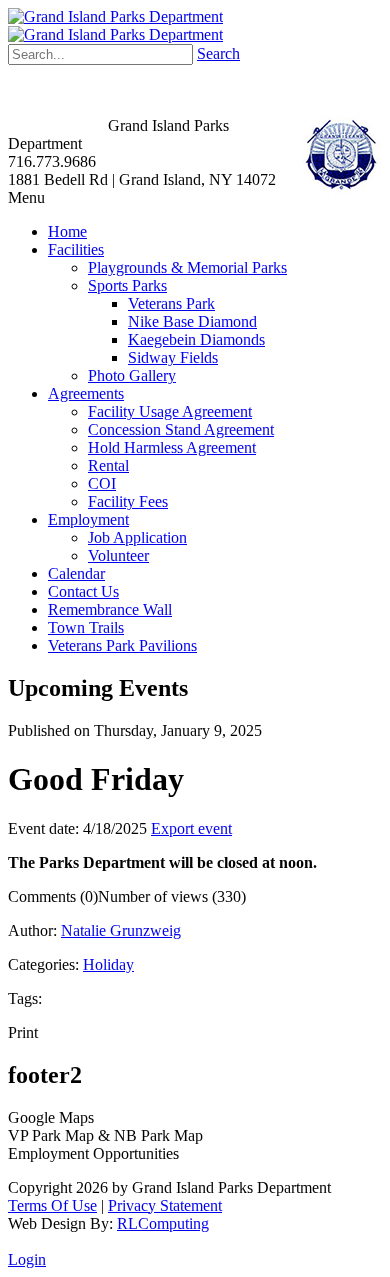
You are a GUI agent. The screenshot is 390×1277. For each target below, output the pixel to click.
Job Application (137, 537)
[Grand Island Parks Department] (115, 16)
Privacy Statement (165, 1205)
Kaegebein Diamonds (196, 339)
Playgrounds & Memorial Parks (187, 267)
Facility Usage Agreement (170, 411)
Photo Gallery (132, 375)
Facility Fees (128, 501)
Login (27, 1259)
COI (102, 483)
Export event (191, 828)
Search (218, 53)
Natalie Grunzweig (121, 930)
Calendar (76, 573)
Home (67, 231)
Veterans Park (171, 303)
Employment (88, 519)
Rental (108, 465)
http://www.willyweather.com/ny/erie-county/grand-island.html (98, 110)
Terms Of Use (52, 1205)
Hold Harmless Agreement (172, 447)
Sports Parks (127, 285)
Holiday (108, 964)
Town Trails (86, 627)
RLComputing (163, 1223)
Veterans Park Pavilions (122, 645)
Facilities (76, 249)
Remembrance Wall (110, 609)
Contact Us (83, 591)
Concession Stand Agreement (181, 429)
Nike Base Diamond (192, 321)
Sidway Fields (173, 357)
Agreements (86, 393)
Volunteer (118, 555)
